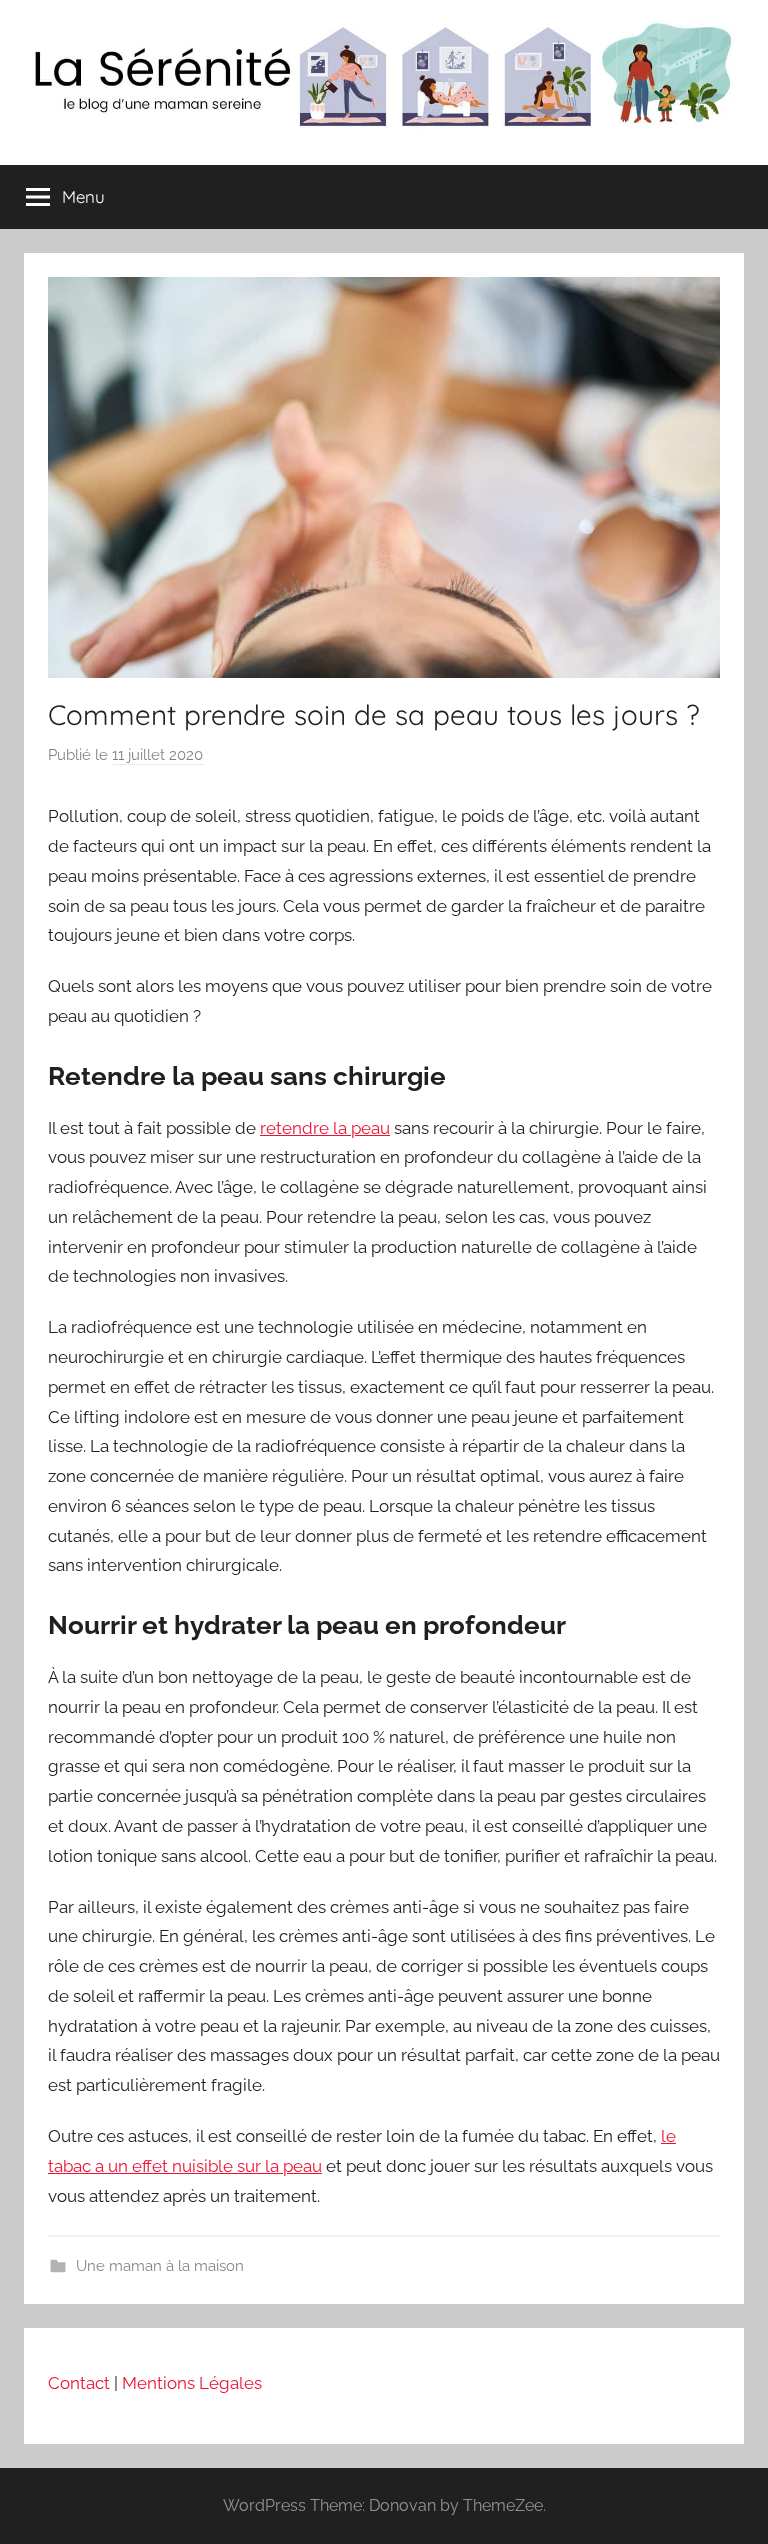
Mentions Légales (192, 2383)
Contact (79, 2383)
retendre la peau (325, 1128)
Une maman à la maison (160, 2266)
